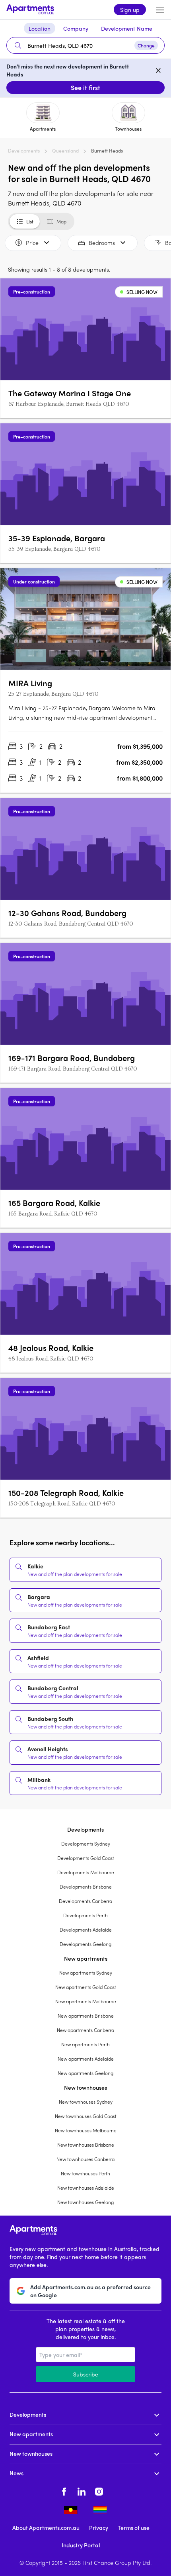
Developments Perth (85, 1915)
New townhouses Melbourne (86, 2130)
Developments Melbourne (86, 1872)
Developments (24, 151)
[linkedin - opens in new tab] (82, 2490)
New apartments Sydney (86, 1973)
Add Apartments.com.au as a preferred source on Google (90, 2291)
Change (146, 45)
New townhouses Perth (85, 2173)
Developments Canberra (85, 1901)
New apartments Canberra (85, 2030)
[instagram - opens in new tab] (99, 2490)
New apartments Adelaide (86, 2059)
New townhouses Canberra (85, 2159)
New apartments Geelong (85, 2073)
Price (32, 243)
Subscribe (86, 2374)
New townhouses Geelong (85, 2202)
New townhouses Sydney (86, 2102)
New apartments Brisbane (86, 2016)
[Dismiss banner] (158, 70)
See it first (85, 87)
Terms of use (134, 2527)
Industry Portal (81, 2545)
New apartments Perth (85, 2044)
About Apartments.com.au (46, 2527)
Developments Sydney (86, 1844)
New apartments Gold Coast (86, 1987)
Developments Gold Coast (86, 1858)
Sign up (130, 10)
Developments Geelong (85, 1944)
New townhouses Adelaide (86, 2188)
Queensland (65, 151)
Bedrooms (102, 243)
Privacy (99, 2527)
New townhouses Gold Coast (86, 2116)
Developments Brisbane (86, 1887)
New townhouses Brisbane (86, 2145)
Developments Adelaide (86, 1930)
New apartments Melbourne (86, 2001)
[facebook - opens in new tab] (64, 2490)
